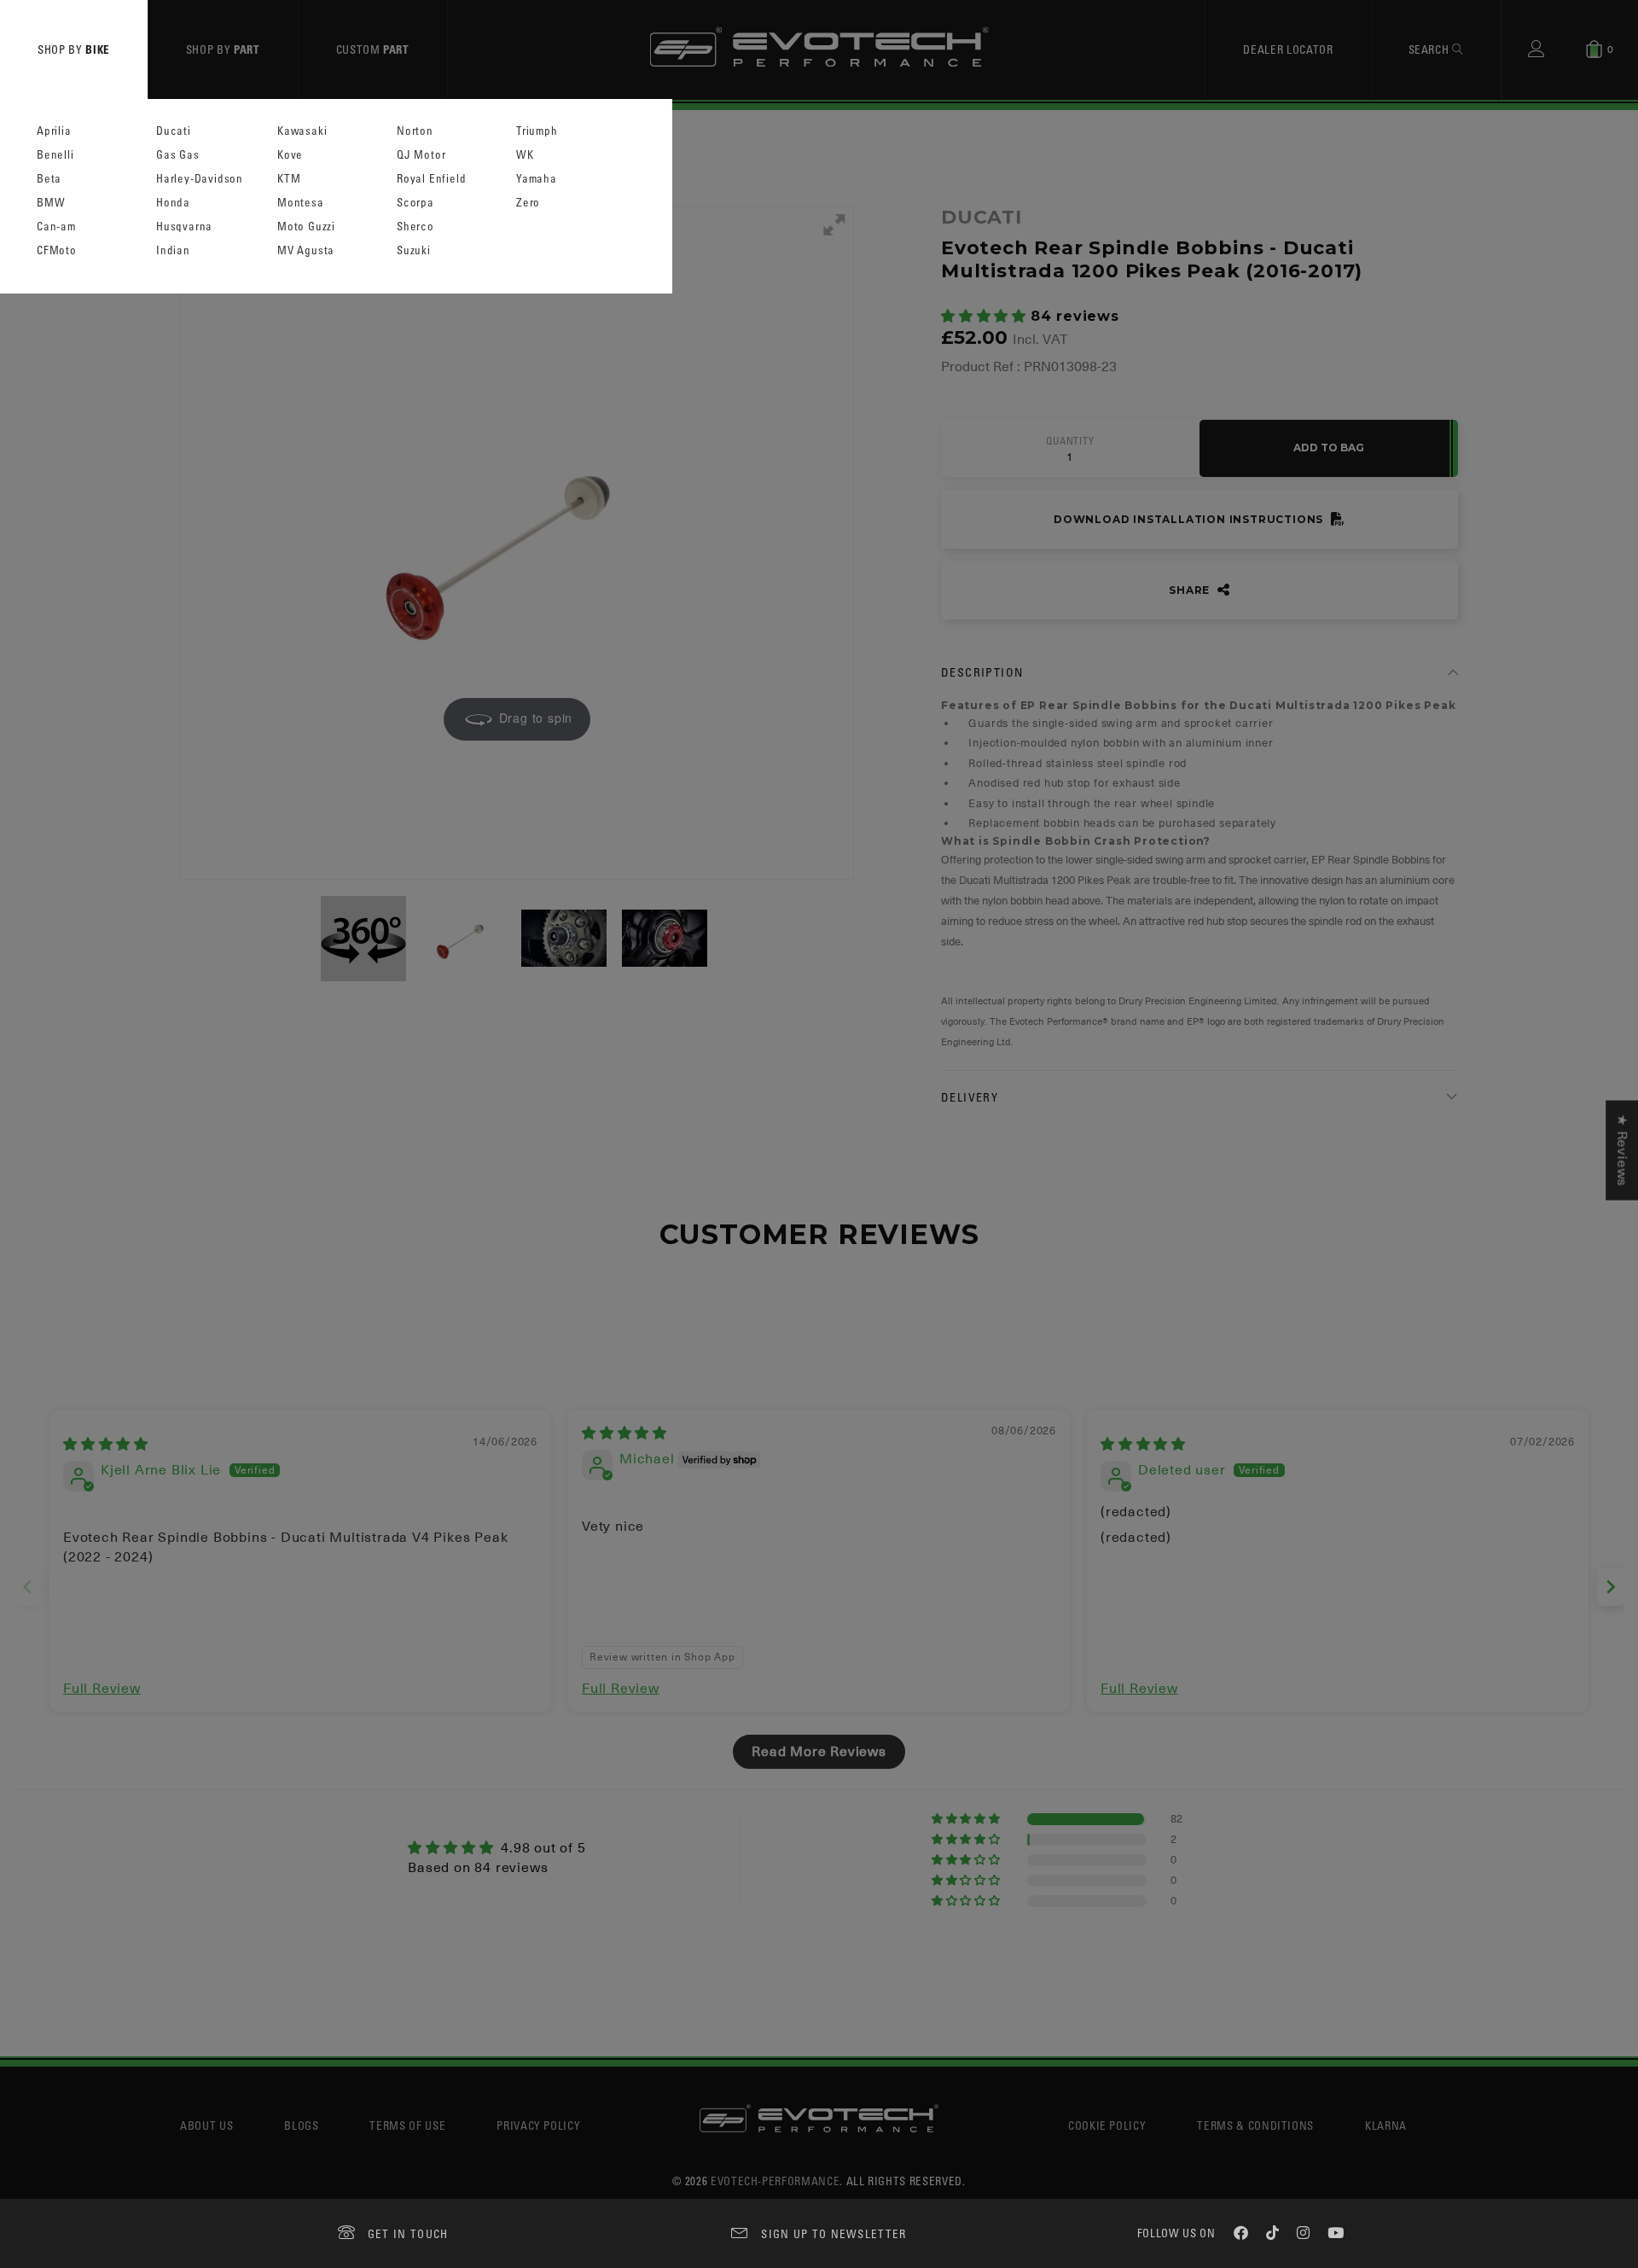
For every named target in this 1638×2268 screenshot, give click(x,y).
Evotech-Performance (775, 2181)
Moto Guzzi (306, 227)
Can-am (56, 227)
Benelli (55, 155)
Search (1431, 49)
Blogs (301, 2125)
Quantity (1070, 441)
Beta (49, 179)
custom (373, 49)
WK (525, 155)
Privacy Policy (538, 2125)
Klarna (1386, 2125)
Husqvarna (184, 227)
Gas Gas (178, 155)
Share (1191, 590)
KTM (289, 179)
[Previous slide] (27, 1587)
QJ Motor (421, 155)
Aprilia (54, 131)
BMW (51, 203)
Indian (173, 250)
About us (206, 2125)
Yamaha (537, 179)
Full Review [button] (102, 1689)
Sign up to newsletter (834, 2233)
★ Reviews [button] (1622, 1151)
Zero (528, 203)
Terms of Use (407, 2125)
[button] (986, 317)
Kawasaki (302, 131)
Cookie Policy (1107, 2125)
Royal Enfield (431, 179)
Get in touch (408, 2233)
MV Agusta (306, 250)
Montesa (301, 203)
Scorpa (415, 203)
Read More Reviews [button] (819, 1752)
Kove (290, 155)
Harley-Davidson (200, 179)
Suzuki (414, 250)
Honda (173, 203)
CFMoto (57, 250)
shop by (74, 49)
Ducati (174, 131)
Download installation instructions (1190, 519)
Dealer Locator (1288, 49)
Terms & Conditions (1255, 2125)
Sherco (415, 227)
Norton (415, 131)
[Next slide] (1611, 1587)
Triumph (537, 131)
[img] (106, 1445)
